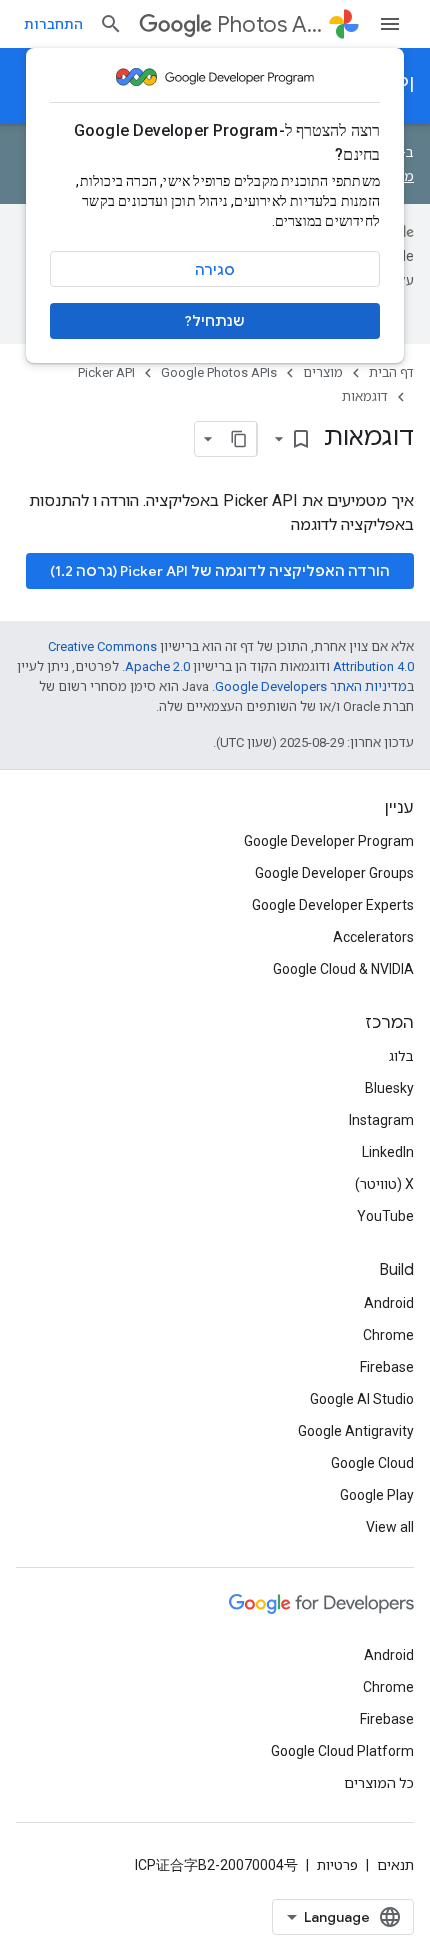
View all (390, 1527)
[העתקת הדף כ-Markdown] (239, 439)
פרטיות (337, 1865)
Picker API (106, 372)
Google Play (377, 1495)
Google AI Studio (362, 1399)
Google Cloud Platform (342, 1751)
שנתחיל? (215, 321)
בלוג (401, 1056)
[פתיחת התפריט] (390, 24)
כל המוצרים (379, 1783)
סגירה (215, 270)
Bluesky (389, 1088)
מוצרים (323, 372)
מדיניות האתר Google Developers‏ (311, 686)
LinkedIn (388, 1152)
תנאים (395, 1865)
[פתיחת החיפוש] (111, 24)
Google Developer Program (329, 841)
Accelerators (373, 937)
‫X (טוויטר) (384, 1184)
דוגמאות (365, 396)
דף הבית (391, 372)
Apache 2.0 (157, 666)
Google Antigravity (356, 1431)
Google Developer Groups (334, 873)
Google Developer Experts (333, 905)
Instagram (381, 1120)
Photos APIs (269, 24)
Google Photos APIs (219, 372)
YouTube (385, 1216)
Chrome (388, 1335)
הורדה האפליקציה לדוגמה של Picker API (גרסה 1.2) (220, 571)
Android (389, 1303)
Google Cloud (372, 1463)
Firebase (387, 1367)
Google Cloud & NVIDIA (343, 969)
